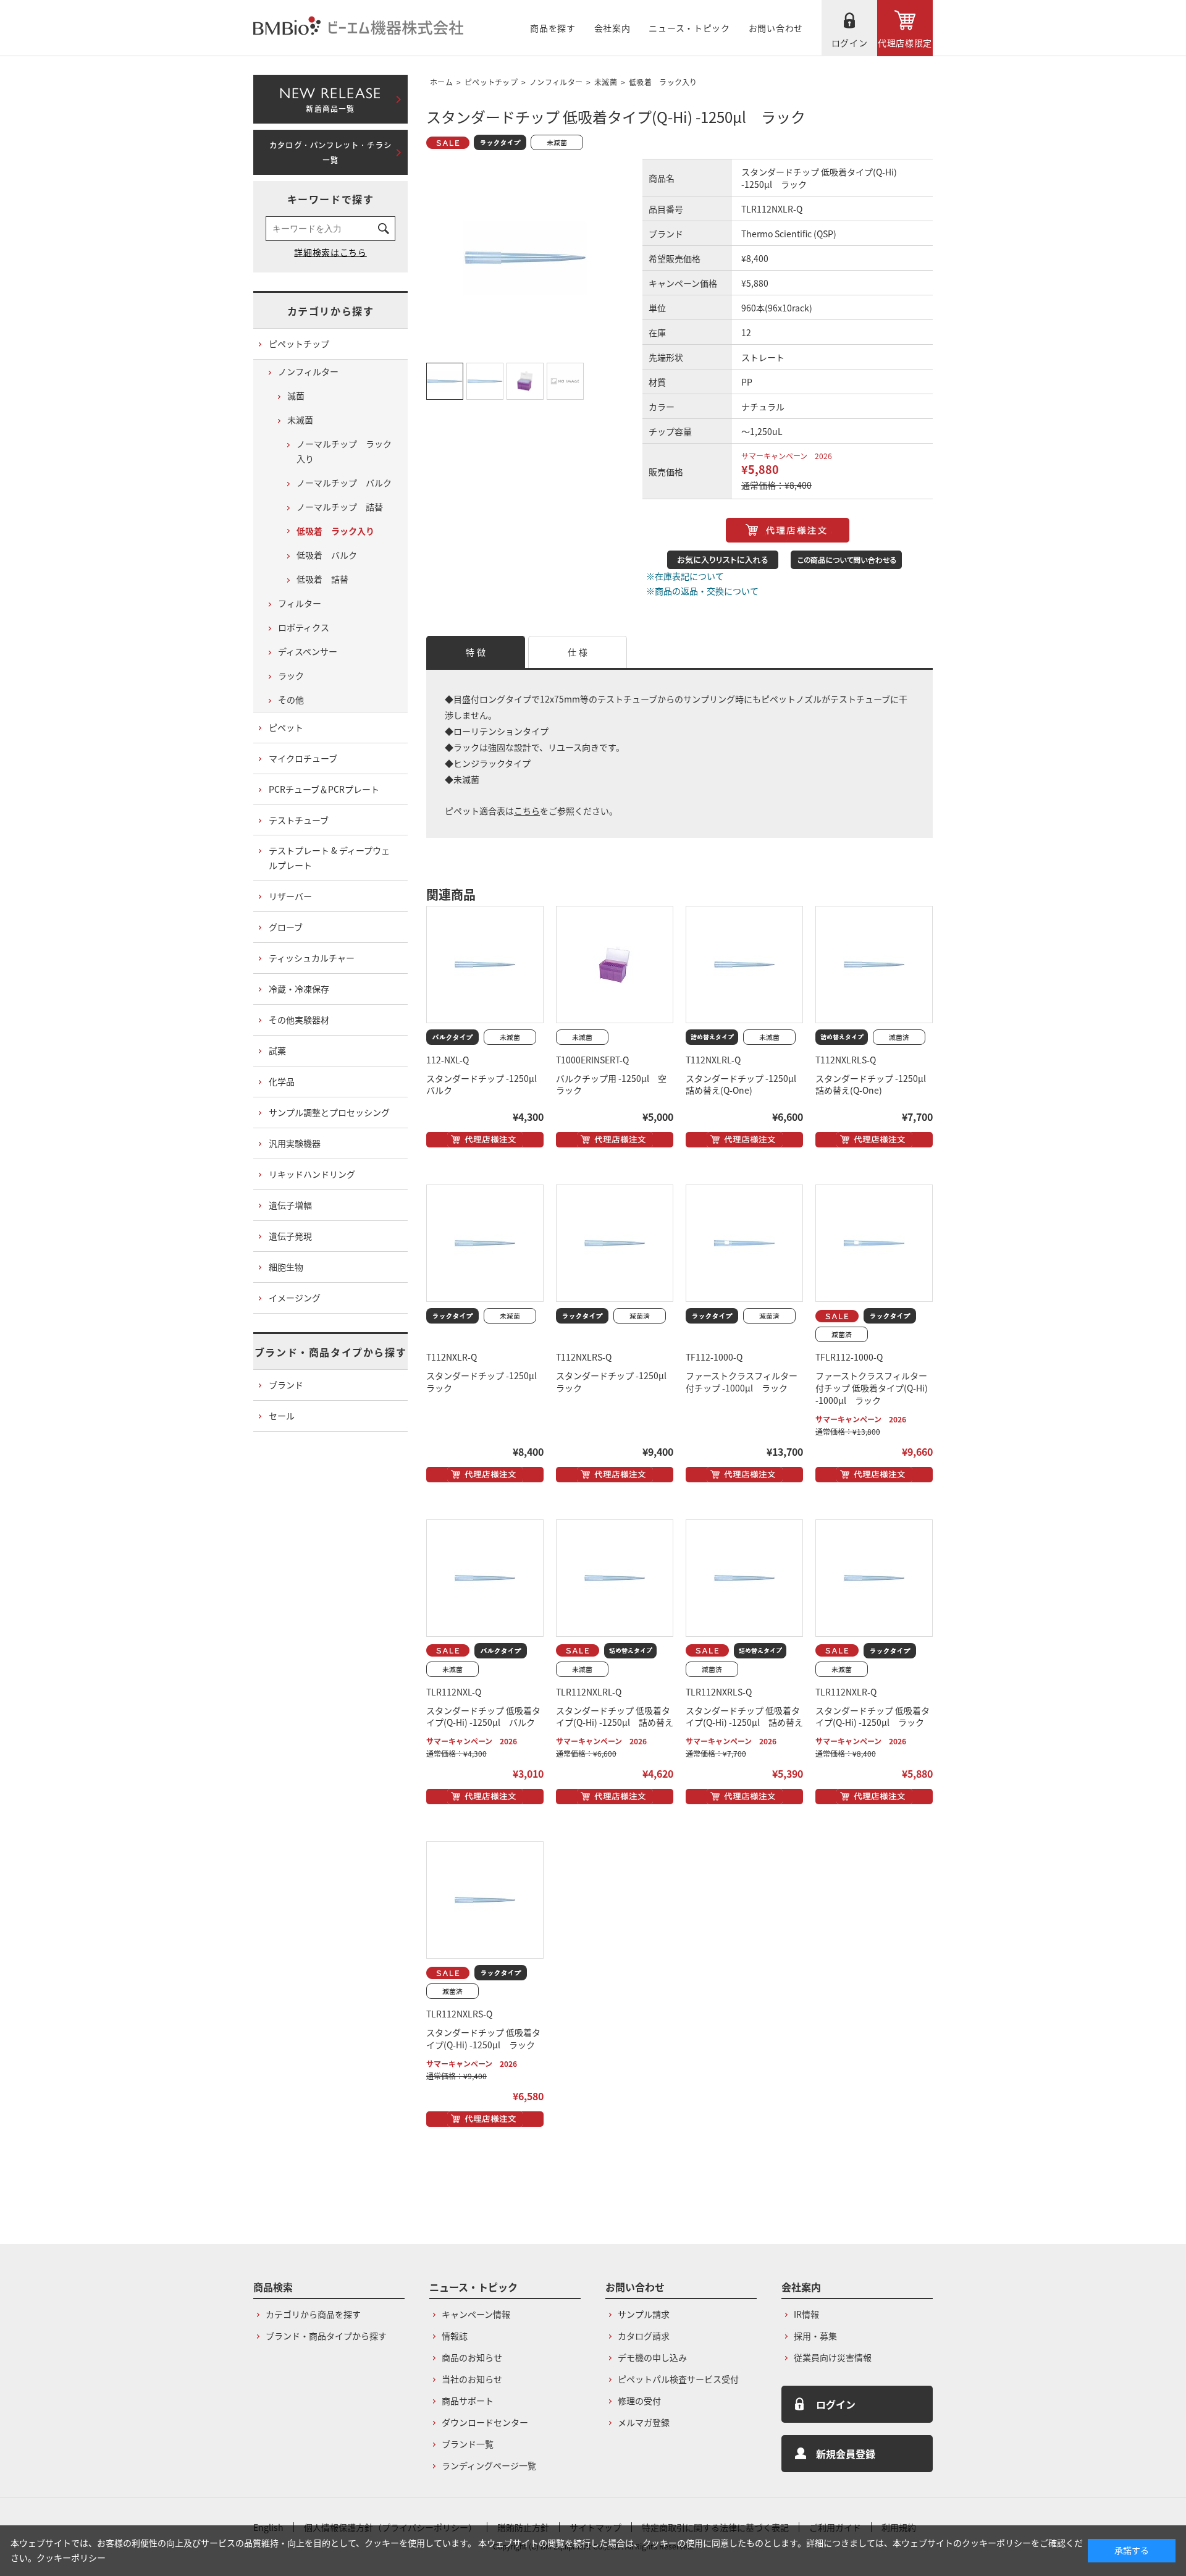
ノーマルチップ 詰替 (340, 507)
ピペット (286, 727)
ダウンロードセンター (485, 2422)
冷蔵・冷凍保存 (299, 989)
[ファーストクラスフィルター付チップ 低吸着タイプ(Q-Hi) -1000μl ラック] (874, 1243)
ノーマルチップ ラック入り (344, 451)
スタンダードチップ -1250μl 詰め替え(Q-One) (745, 1084)
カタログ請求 (644, 2336)
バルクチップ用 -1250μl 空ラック (611, 1084)
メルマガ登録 (644, 2422)
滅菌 (296, 395)
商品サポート (468, 2401)
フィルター (300, 603)
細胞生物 (286, 1267)
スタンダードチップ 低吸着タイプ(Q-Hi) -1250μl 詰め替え (615, 1717)
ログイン (850, 43)
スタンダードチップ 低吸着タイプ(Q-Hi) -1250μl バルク (483, 1717)
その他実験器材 (299, 1020)
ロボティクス (304, 627)
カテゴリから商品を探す (313, 2314)
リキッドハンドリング (312, 1174)
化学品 (282, 1081)
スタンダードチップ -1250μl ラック (486, 1382)
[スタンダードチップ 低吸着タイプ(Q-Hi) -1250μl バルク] (485, 1578)
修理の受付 (639, 2401)
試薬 (277, 1050)
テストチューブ (299, 820)
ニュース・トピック (689, 28)
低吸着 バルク (327, 555)
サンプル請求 (644, 2314)
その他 (291, 699)
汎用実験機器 (295, 1143)
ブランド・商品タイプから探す (330, 1352)
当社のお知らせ (472, 2379)
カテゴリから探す (331, 311)
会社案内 (612, 28)
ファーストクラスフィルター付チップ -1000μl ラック (742, 1382)
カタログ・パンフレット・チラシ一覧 (330, 153)
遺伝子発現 (290, 1236)
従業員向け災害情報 (833, 2357)
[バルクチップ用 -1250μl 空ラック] (615, 965)
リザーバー (290, 896)
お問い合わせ (776, 28)
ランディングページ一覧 (489, 2465)
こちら (527, 811)
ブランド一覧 (468, 2444)
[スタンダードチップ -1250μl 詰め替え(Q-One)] (744, 965)
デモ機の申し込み (652, 2357)
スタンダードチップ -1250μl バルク (486, 1084)
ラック (291, 675)
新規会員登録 (846, 2454)
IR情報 (806, 2314)
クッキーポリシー (71, 2557)
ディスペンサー (308, 651)
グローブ (286, 927)
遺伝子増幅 (290, 1205)
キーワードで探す (331, 199)
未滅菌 (606, 82)
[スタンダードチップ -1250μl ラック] (485, 1243)
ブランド (286, 1385)
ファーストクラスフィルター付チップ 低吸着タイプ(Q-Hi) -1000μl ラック (872, 1388)
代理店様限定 (905, 43)
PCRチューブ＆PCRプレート (324, 789)
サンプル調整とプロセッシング (329, 1112)
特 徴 (476, 652)
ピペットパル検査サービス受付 (678, 2379)
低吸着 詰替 (322, 579)
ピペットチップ (491, 82)
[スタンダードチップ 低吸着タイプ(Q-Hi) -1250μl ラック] (874, 1578)
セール (282, 1416)
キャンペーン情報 (476, 2314)
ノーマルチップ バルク (344, 483)
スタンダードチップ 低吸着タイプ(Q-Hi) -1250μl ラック (873, 1717)
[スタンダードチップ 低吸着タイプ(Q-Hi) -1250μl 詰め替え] (615, 1578)
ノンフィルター (556, 82)
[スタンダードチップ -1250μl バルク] (485, 965)
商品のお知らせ (472, 2357)
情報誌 (455, 2336)
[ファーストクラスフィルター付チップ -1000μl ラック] (744, 1243)
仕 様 (578, 652)
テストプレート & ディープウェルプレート (329, 858)
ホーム (441, 82)
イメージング (295, 1298)
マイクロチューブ (303, 758)
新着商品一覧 (330, 97)
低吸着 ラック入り (663, 82)
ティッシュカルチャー (312, 958)
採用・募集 (815, 2336)
